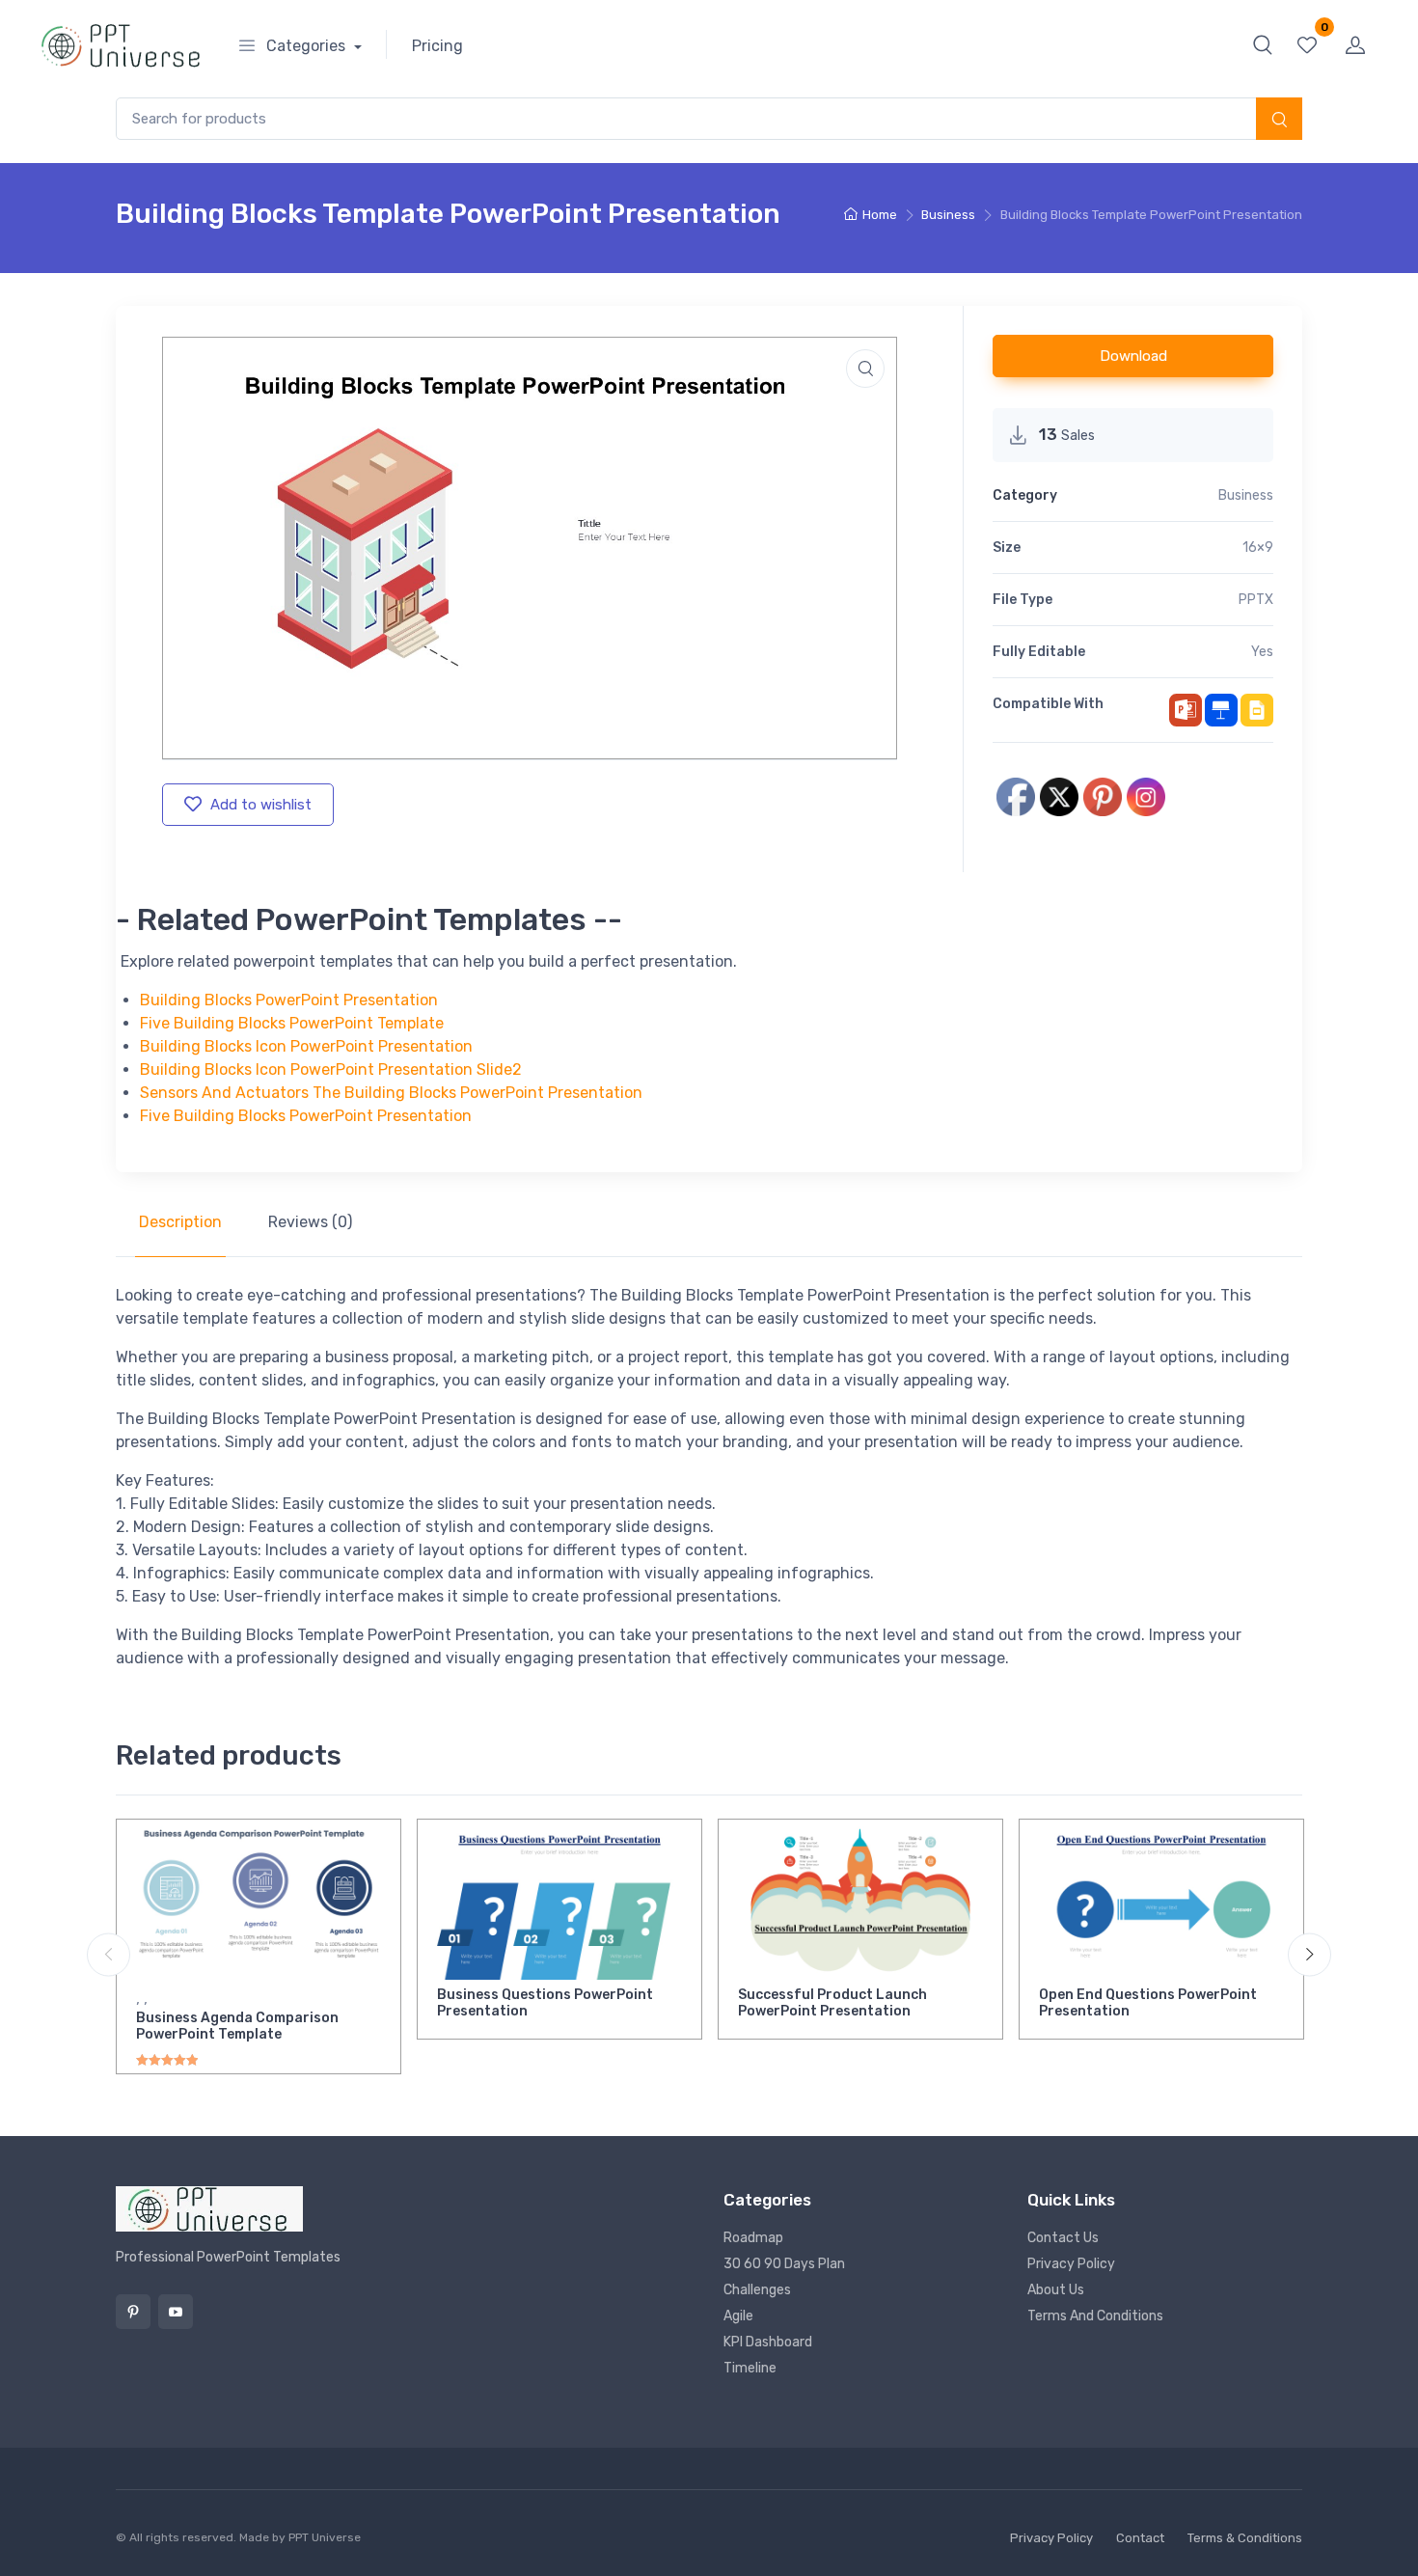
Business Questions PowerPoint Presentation (545, 2003)
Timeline (750, 2368)
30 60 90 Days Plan (784, 2264)
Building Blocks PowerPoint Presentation (289, 1000)
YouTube (176, 2312)
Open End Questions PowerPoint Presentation (1148, 2003)
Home (880, 215)
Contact (1140, 2538)
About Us (1056, 2290)
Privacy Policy (1071, 2264)
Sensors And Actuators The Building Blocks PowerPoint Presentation (391, 1093)
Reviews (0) (310, 1222)
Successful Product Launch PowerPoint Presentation (832, 2003)
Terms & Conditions (1245, 2538)
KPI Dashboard (768, 2342)
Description (180, 1222)
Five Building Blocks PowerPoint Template (292, 1023)
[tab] (180, 1222)
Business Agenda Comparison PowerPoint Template (237, 2026)
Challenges (757, 2290)
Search (1279, 121)
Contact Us (1063, 2238)
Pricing (437, 46)
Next (1309, 1954)
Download (1133, 356)
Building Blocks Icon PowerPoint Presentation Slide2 (331, 1069)
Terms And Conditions (1095, 2316)
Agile (738, 2316)
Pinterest (133, 2312)
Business (948, 215)
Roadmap (753, 2238)
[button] (1263, 44)
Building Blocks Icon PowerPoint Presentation (306, 1046)
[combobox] (709, 119)
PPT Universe (325, 2537)
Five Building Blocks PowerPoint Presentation (306, 1116)
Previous (109, 1954)
